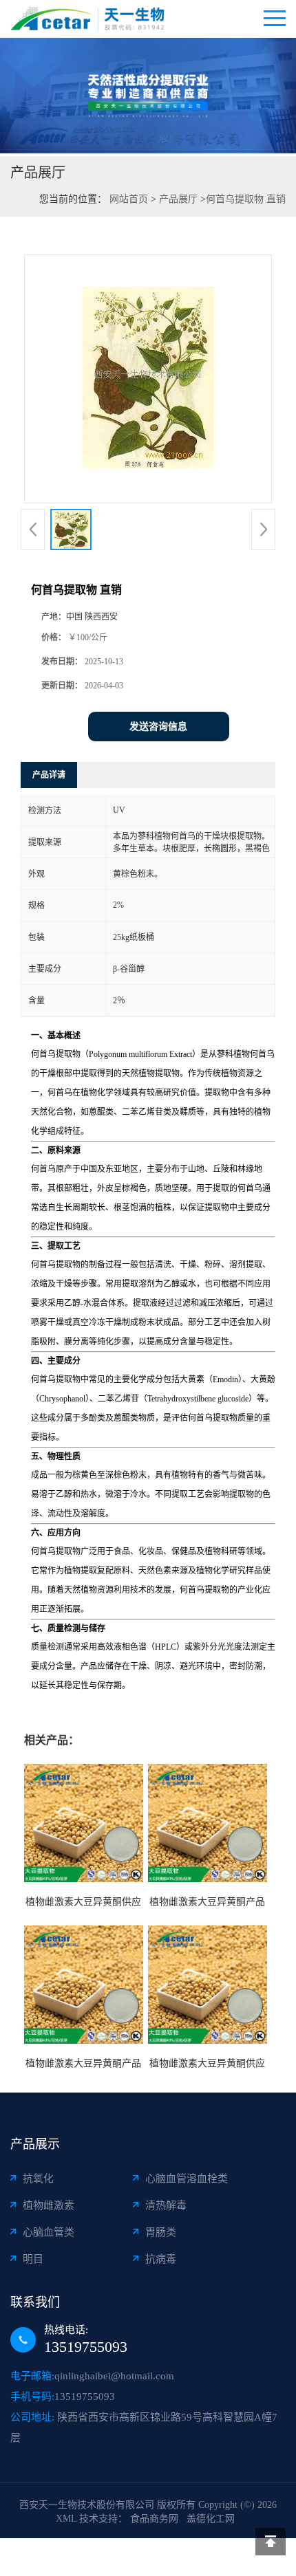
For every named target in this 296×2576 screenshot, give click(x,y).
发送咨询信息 (158, 727)
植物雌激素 (49, 2205)
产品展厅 (178, 199)
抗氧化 (38, 2179)
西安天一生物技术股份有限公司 (87, 2505)
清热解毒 (166, 2205)
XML (66, 2519)
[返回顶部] (271, 2542)
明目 (33, 2259)
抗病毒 (161, 2259)
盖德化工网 (211, 2519)
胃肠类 (161, 2232)
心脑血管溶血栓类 (187, 2179)
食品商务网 (154, 2519)
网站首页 (129, 199)
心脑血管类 (49, 2232)
